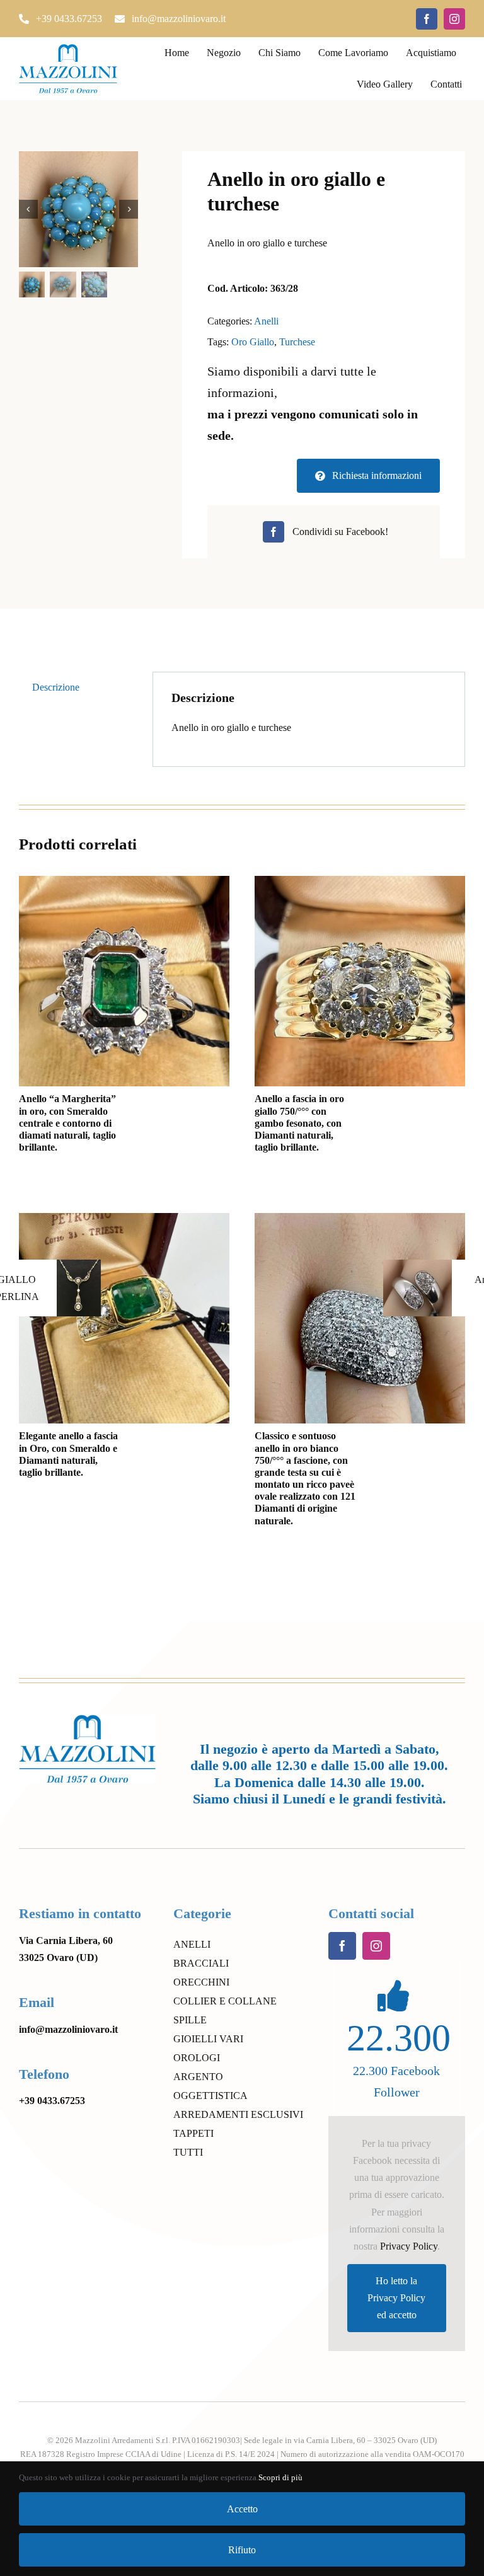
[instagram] (454, 19)
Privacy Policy (409, 2246)
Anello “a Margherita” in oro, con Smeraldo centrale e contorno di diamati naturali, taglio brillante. (67, 1123)
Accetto (242, 2509)
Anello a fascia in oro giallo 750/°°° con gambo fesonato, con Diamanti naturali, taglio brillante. (299, 1123)
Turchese (297, 342)
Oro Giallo (253, 342)
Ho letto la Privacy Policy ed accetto (396, 2298)
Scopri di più (280, 2477)
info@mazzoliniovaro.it (68, 2029)
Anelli (266, 321)
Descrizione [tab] (56, 687)
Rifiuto (242, 2550)
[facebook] (427, 19)
